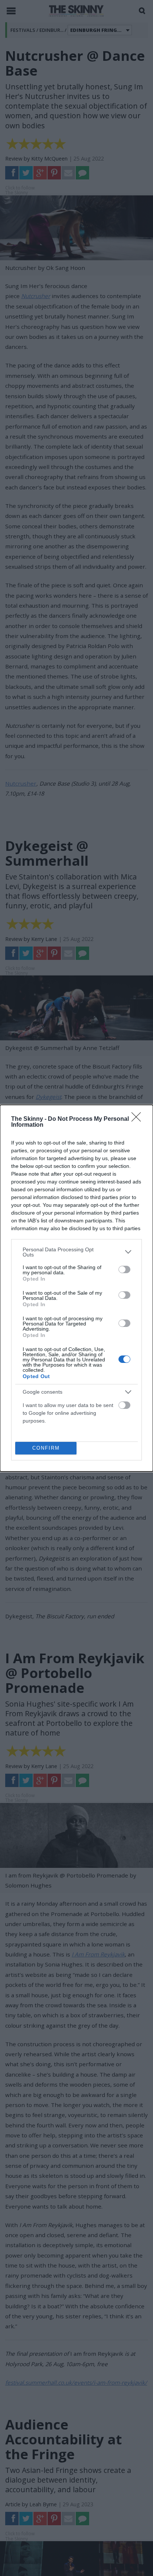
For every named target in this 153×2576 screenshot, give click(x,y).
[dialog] (76, 1288)
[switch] (124, 1269)
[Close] (139, 1119)
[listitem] (76, 1252)
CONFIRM (46, 1448)
